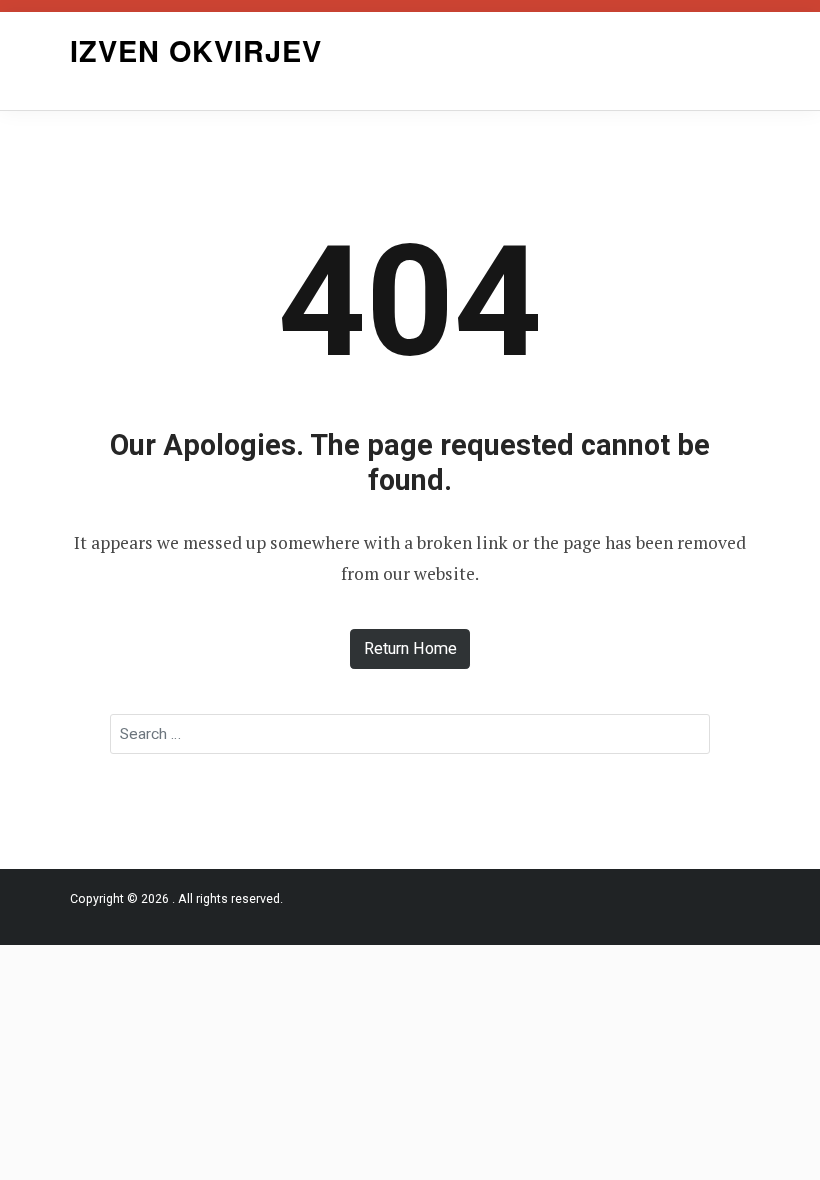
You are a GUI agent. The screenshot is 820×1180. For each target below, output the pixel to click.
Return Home (410, 648)
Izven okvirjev (196, 50)
